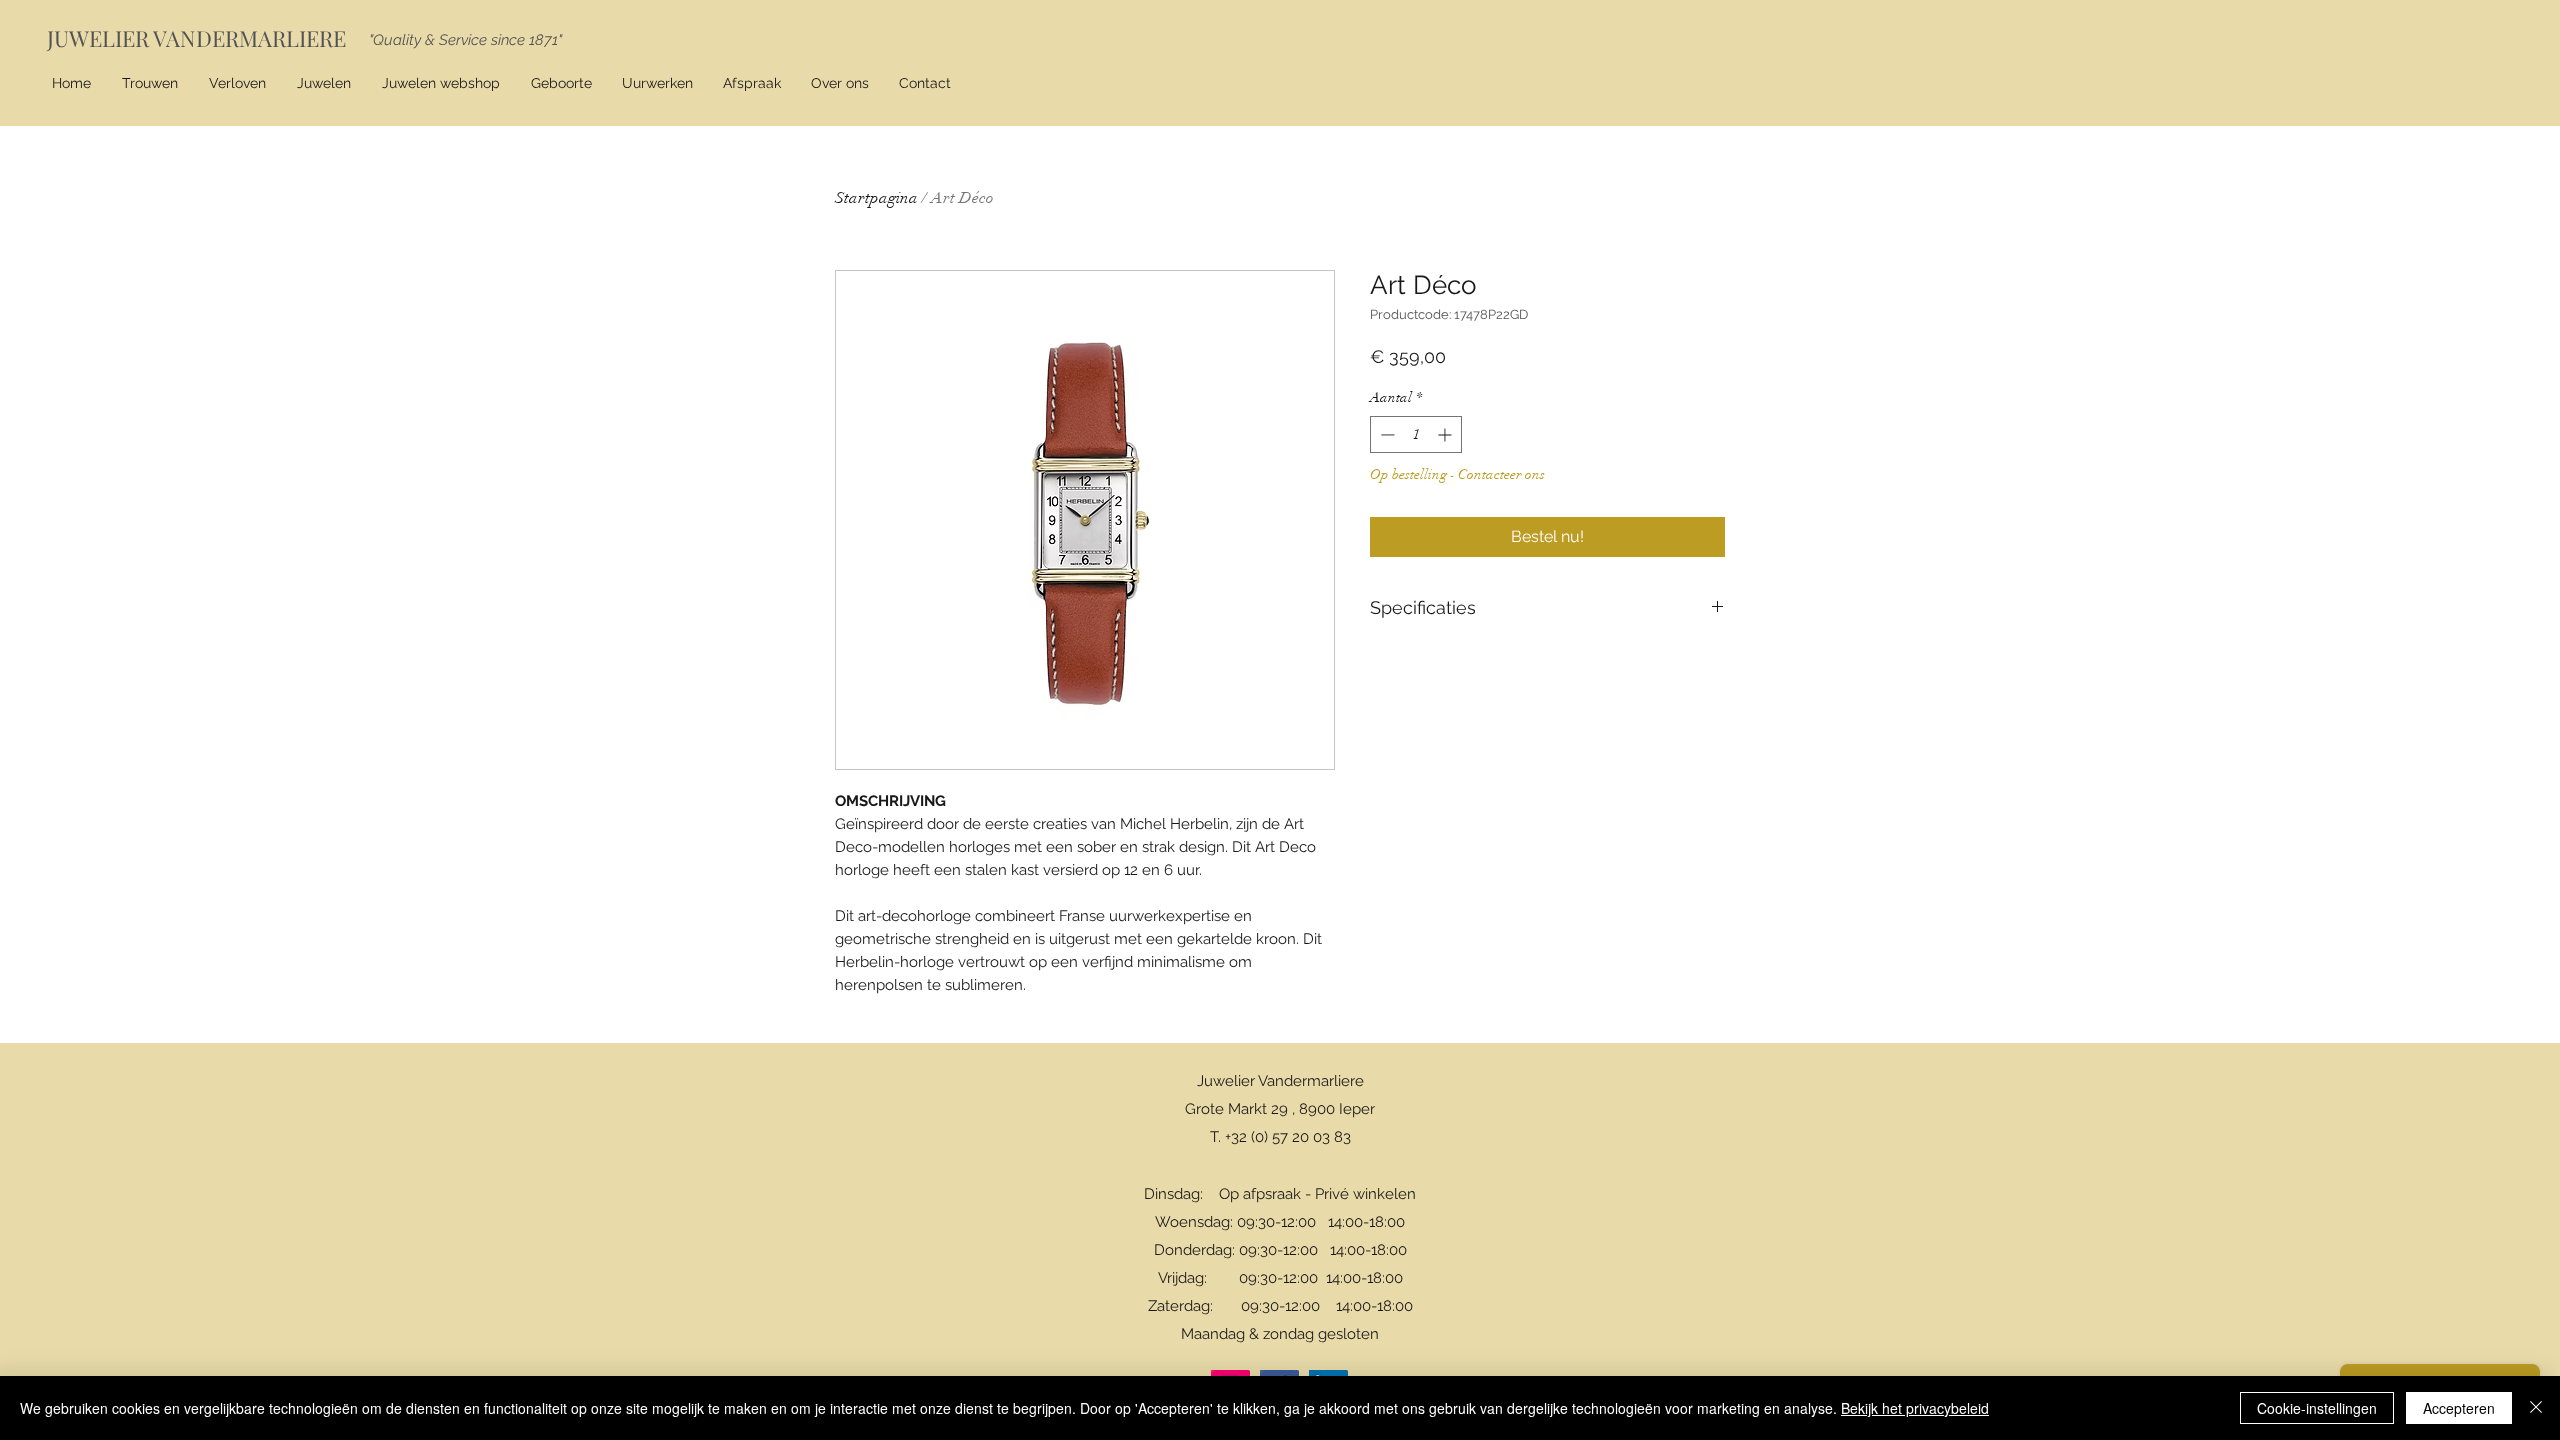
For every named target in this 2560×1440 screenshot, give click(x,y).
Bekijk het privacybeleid (1915, 1408)
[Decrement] (1385, 434)
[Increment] (1446, 434)
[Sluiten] (2536, 1408)
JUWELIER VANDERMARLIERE (196, 38)
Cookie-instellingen (2317, 1408)
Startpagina (876, 198)
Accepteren (2459, 1408)
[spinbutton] (1416, 434)
